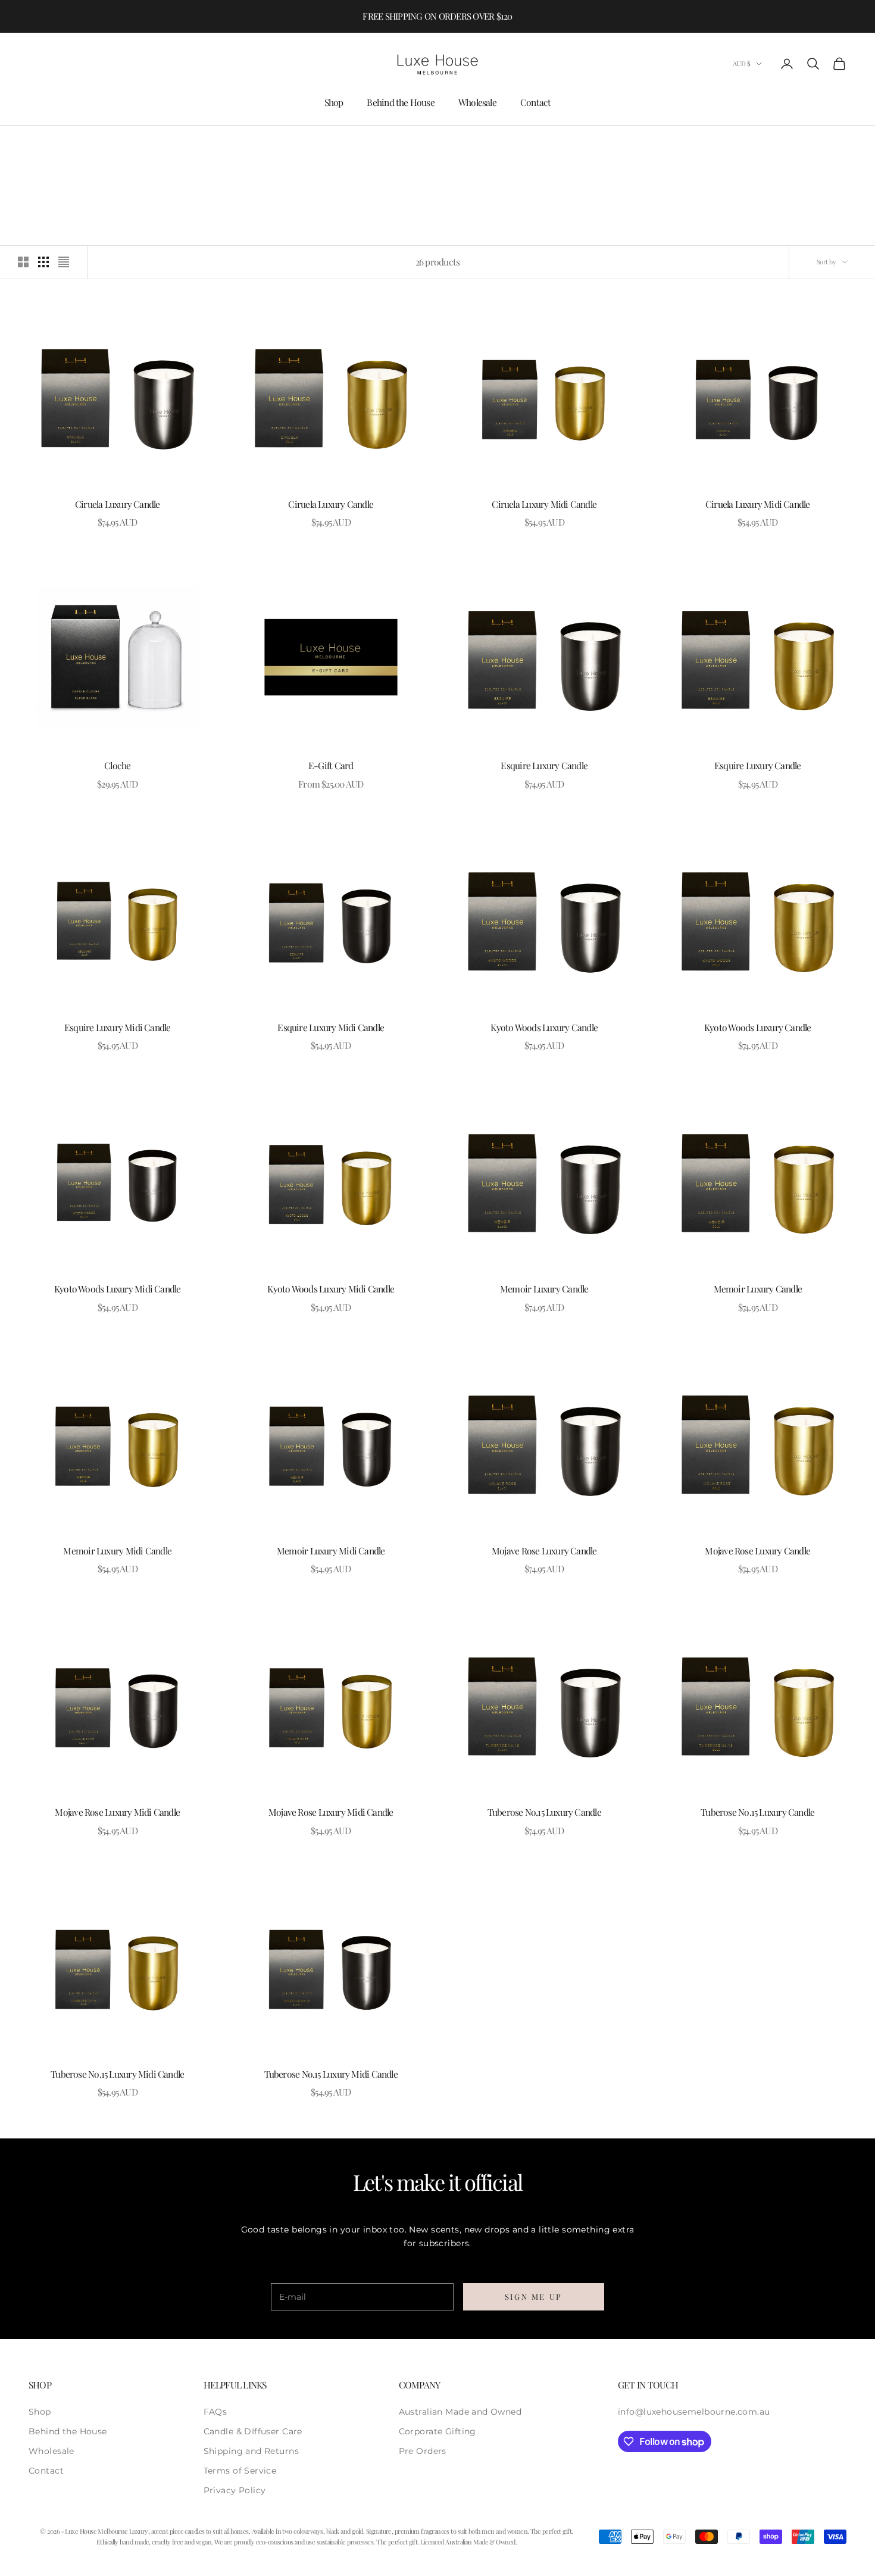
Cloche (117, 765)
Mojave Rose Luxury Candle (544, 1551)
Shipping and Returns (251, 2451)
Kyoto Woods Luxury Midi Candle (118, 1289)
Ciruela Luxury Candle (118, 504)
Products (105, 143)
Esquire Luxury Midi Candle (118, 1027)
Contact (536, 102)
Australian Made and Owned (460, 2412)
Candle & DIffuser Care (253, 2431)
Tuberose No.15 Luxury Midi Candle (117, 2074)
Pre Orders (423, 2451)
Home (38, 143)
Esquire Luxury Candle (544, 765)
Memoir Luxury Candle (544, 1289)
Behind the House (401, 102)
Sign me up (534, 2296)
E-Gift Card (331, 765)
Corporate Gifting (437, 2431)
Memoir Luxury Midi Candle (117, 1551)
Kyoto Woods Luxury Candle (544, 1027)
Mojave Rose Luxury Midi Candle (117, 1812)
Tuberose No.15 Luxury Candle (544, 1812)
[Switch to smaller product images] (43, 262)
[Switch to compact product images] (64, 262)
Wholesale (477, 102)
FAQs (215, 2412)
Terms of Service (240, 2471)
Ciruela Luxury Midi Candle (544, 504)
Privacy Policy (235, 2490)
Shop (334, 102)
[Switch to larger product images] (23, 262)
